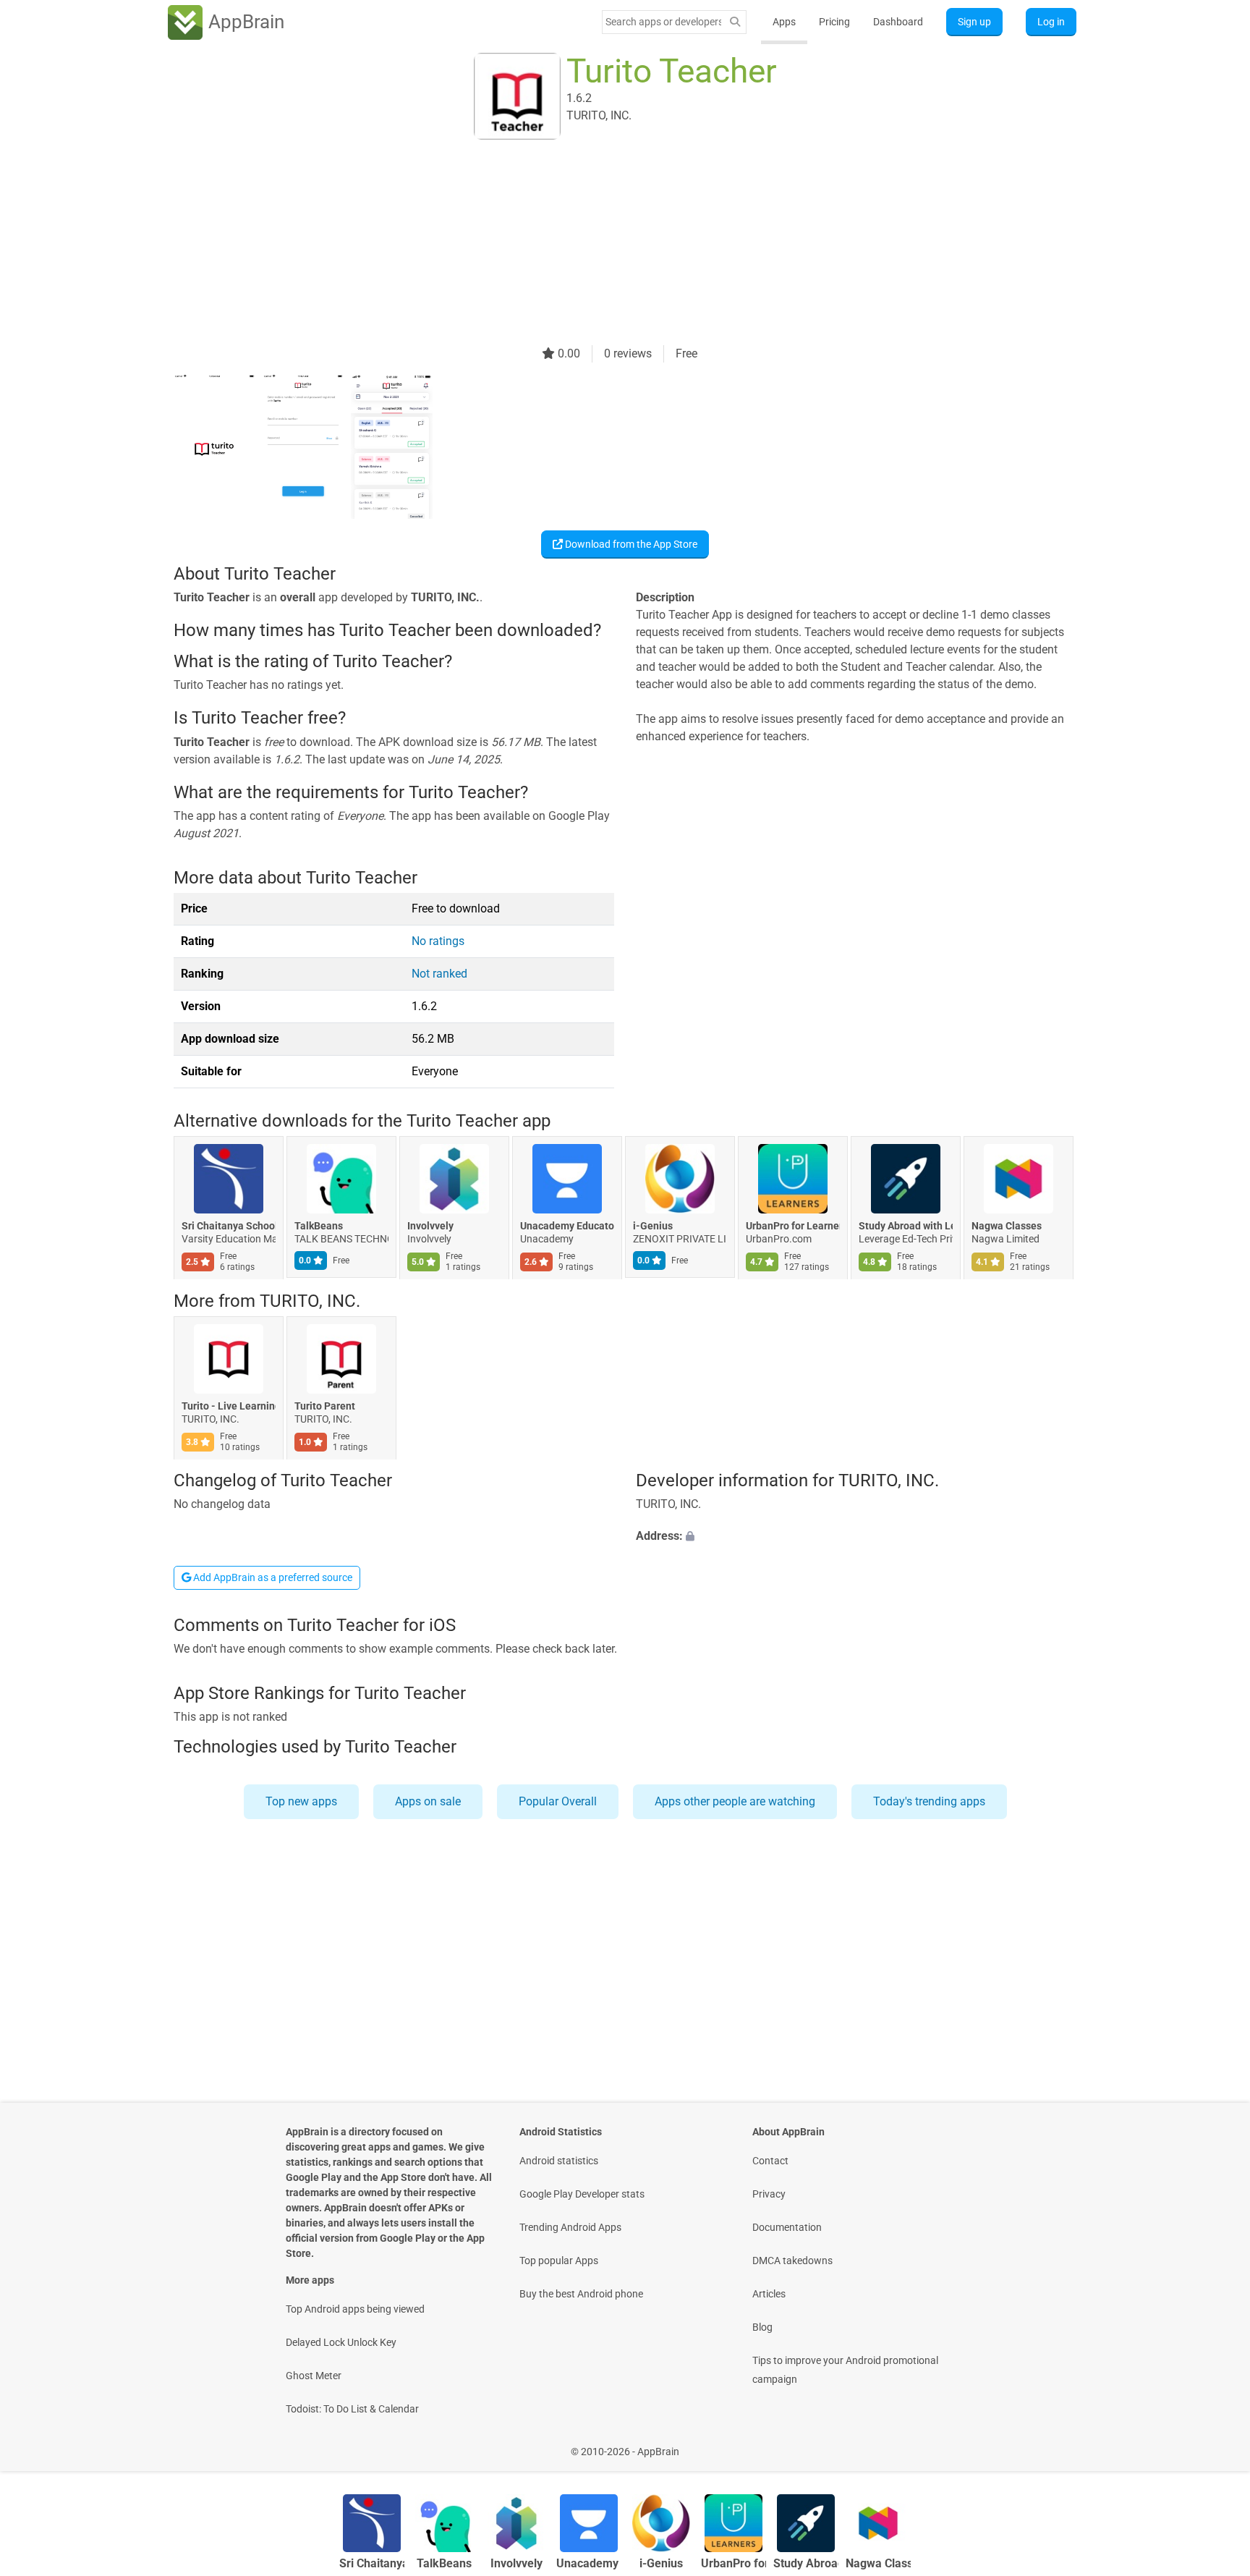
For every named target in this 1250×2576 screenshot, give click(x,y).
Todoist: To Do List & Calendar (352, 2409)
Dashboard (898, 22)
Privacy (769, 2194)
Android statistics (559, 2161)
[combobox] (663, 22)
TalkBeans (319, 1226)
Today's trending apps (929, 1801)
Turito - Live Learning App (229, 1406)
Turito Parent (325, 1406)
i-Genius (653, 1226)
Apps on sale (428, 1801)
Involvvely (430, 1226)
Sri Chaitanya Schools (229, 1226)
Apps (784, 22)
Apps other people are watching (735, 1801)
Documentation (787, 2227)
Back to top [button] (1214, 2444)
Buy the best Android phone (581, 2294)
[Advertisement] (608, 244)
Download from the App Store (630, 544)
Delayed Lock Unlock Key (341, 2342)
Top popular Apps (559, 2261)
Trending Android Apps (570, 2227)
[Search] (735, 22)
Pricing (834, 22)
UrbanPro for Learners (793, 1226)
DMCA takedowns (792, 2261)
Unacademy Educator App (567, 1226)
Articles (769, 2294)
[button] (856, 1537)
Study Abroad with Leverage (906, 1226)
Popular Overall (558, 1801)
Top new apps (301, 1801)
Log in (1051, 22)
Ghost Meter (314, 2376)
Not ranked (439, 974)
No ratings (438, 941)
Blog (762, 2327)
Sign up (974, 22)
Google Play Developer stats (582, 2194)
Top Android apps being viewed (355, 2309)
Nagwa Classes (1007, 1226)
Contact (770, 2161)
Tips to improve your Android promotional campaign (845, 2370)
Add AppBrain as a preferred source (272, 1577)
